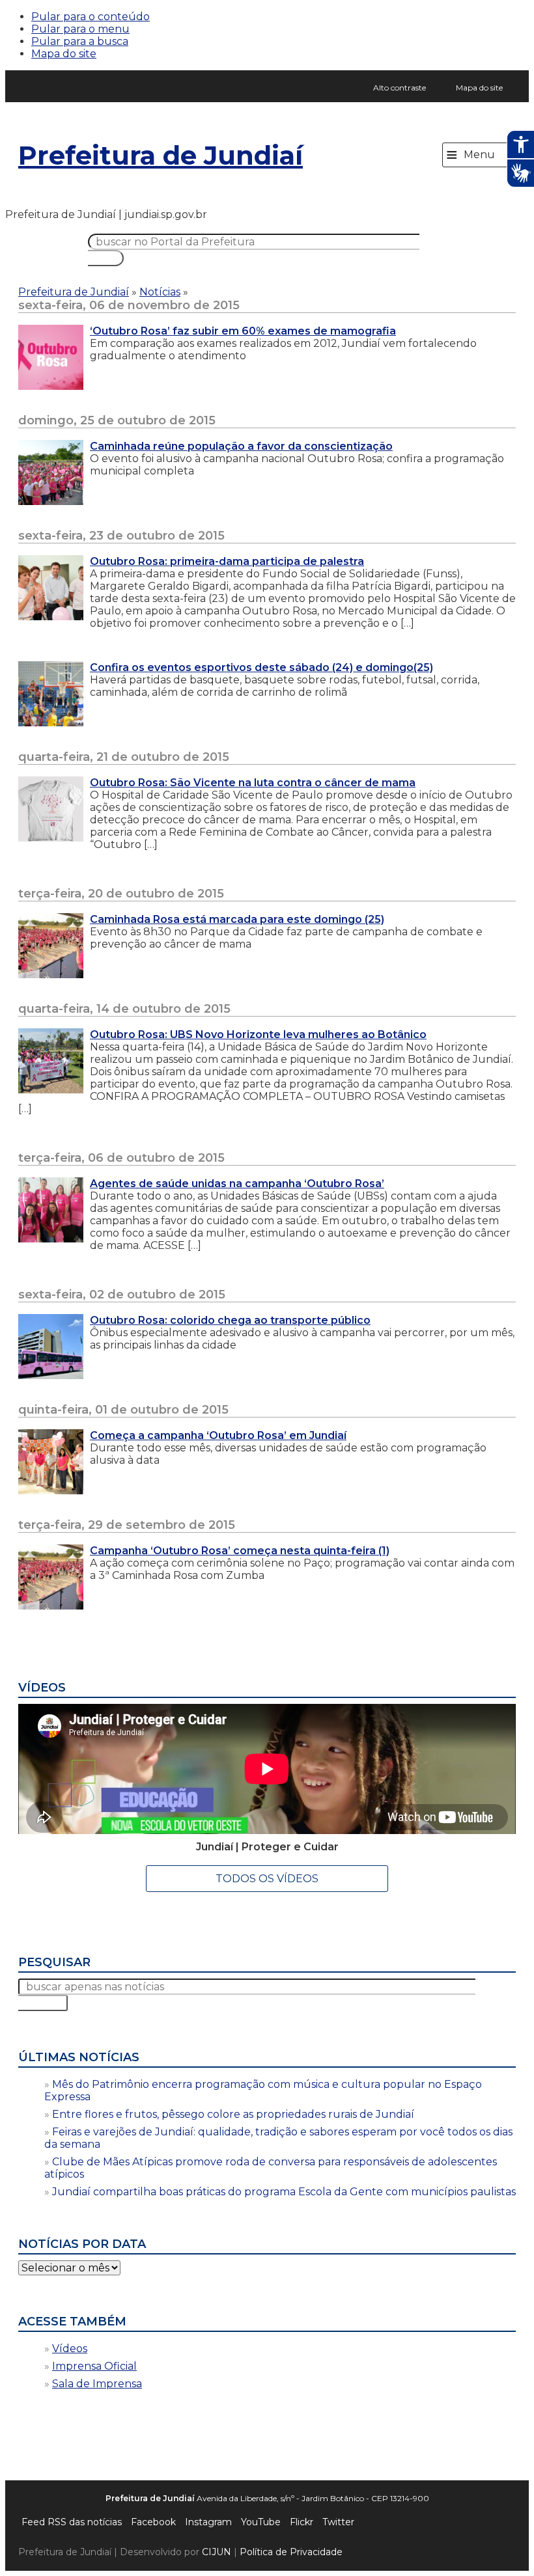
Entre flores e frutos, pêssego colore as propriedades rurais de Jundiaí (233, 2114)
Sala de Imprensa (97, 2384)
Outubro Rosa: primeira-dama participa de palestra (227, 561)
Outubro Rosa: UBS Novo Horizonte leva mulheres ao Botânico (258, 1035)
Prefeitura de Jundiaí (161, 155)
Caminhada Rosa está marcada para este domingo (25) (237, 919)
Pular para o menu (80, 29)
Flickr (302, 2522)
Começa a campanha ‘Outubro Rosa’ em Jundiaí (218, 1435)
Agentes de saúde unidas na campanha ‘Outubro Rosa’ (237, 1184)
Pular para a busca (80, 41)
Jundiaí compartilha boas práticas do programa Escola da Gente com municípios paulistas (284, 2192)
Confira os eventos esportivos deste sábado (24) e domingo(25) (261, 667)
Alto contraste (400, 88)
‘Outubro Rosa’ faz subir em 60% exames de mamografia (243, 331)
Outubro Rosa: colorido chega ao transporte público (230, 1320)
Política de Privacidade (291, 2552)
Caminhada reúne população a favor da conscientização (241, 446)
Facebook (153, 2522)
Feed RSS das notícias (72, 2522)
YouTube (261, 2522)
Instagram (208, 2522)
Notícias (160, 292)
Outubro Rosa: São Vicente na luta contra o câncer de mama (253, 783)
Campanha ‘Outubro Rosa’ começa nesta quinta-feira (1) (240, 1551)
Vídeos (70, 2349)
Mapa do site (64, 54)
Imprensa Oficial (94, 2366)
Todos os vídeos (267, 1879)
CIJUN (217, 2552)
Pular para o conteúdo (91, 17)
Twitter (338, 2522)
